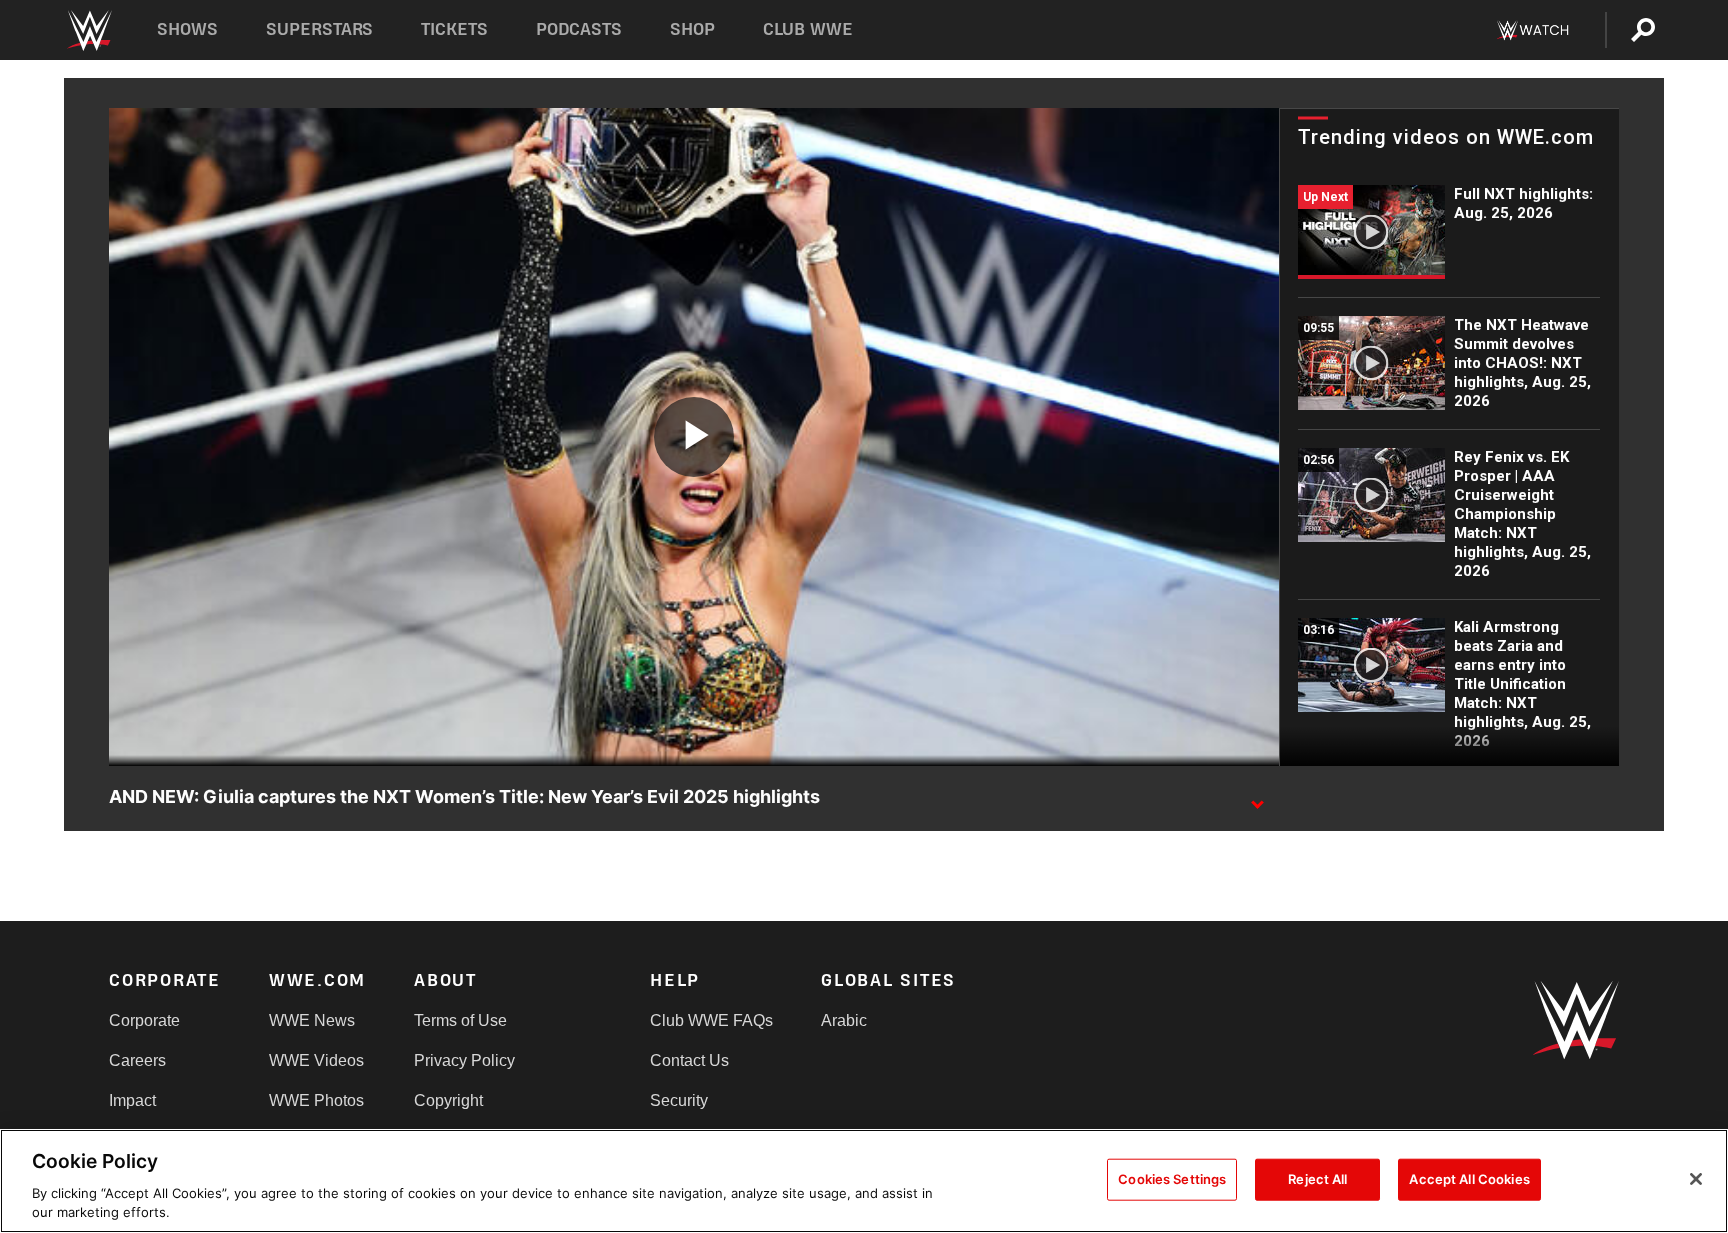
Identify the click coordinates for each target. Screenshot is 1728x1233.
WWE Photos (316, 1100)
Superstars (320, 29)
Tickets (454, 29)
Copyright (448, 1100)
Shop (692, 29)
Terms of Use (460, 1020)
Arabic (844, 1020)
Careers (137, 1060)
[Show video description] (1257, 798)
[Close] (1696, 1179)
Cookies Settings (1172, 1179)
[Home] (88, 30)
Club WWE (808, 29)
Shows (187, 29)
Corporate (144, 1020)
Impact (132, 1100)
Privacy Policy (464, 1060)
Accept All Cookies (1469, 1179)
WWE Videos (316, 1060)
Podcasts (579, 29)
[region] (864, 1181)
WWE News (312, 1020)
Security (679, 1100)
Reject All (1317, 1179)
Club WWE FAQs (711, 1020)
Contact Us (689, 1060)
